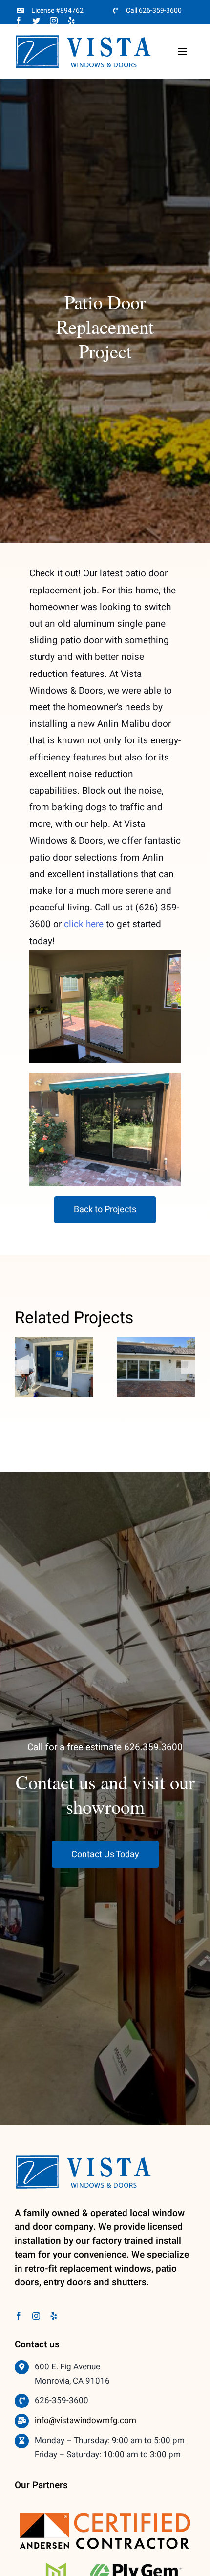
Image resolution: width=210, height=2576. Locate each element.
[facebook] (19, 21)
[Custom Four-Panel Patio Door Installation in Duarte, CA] (156, 1367)
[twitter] (36, 21)
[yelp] (71, 21)
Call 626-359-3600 (154, 11)
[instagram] (54, 21)
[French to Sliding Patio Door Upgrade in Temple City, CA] (54, 1367)
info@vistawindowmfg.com (85, 2420)
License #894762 (57, 11)
